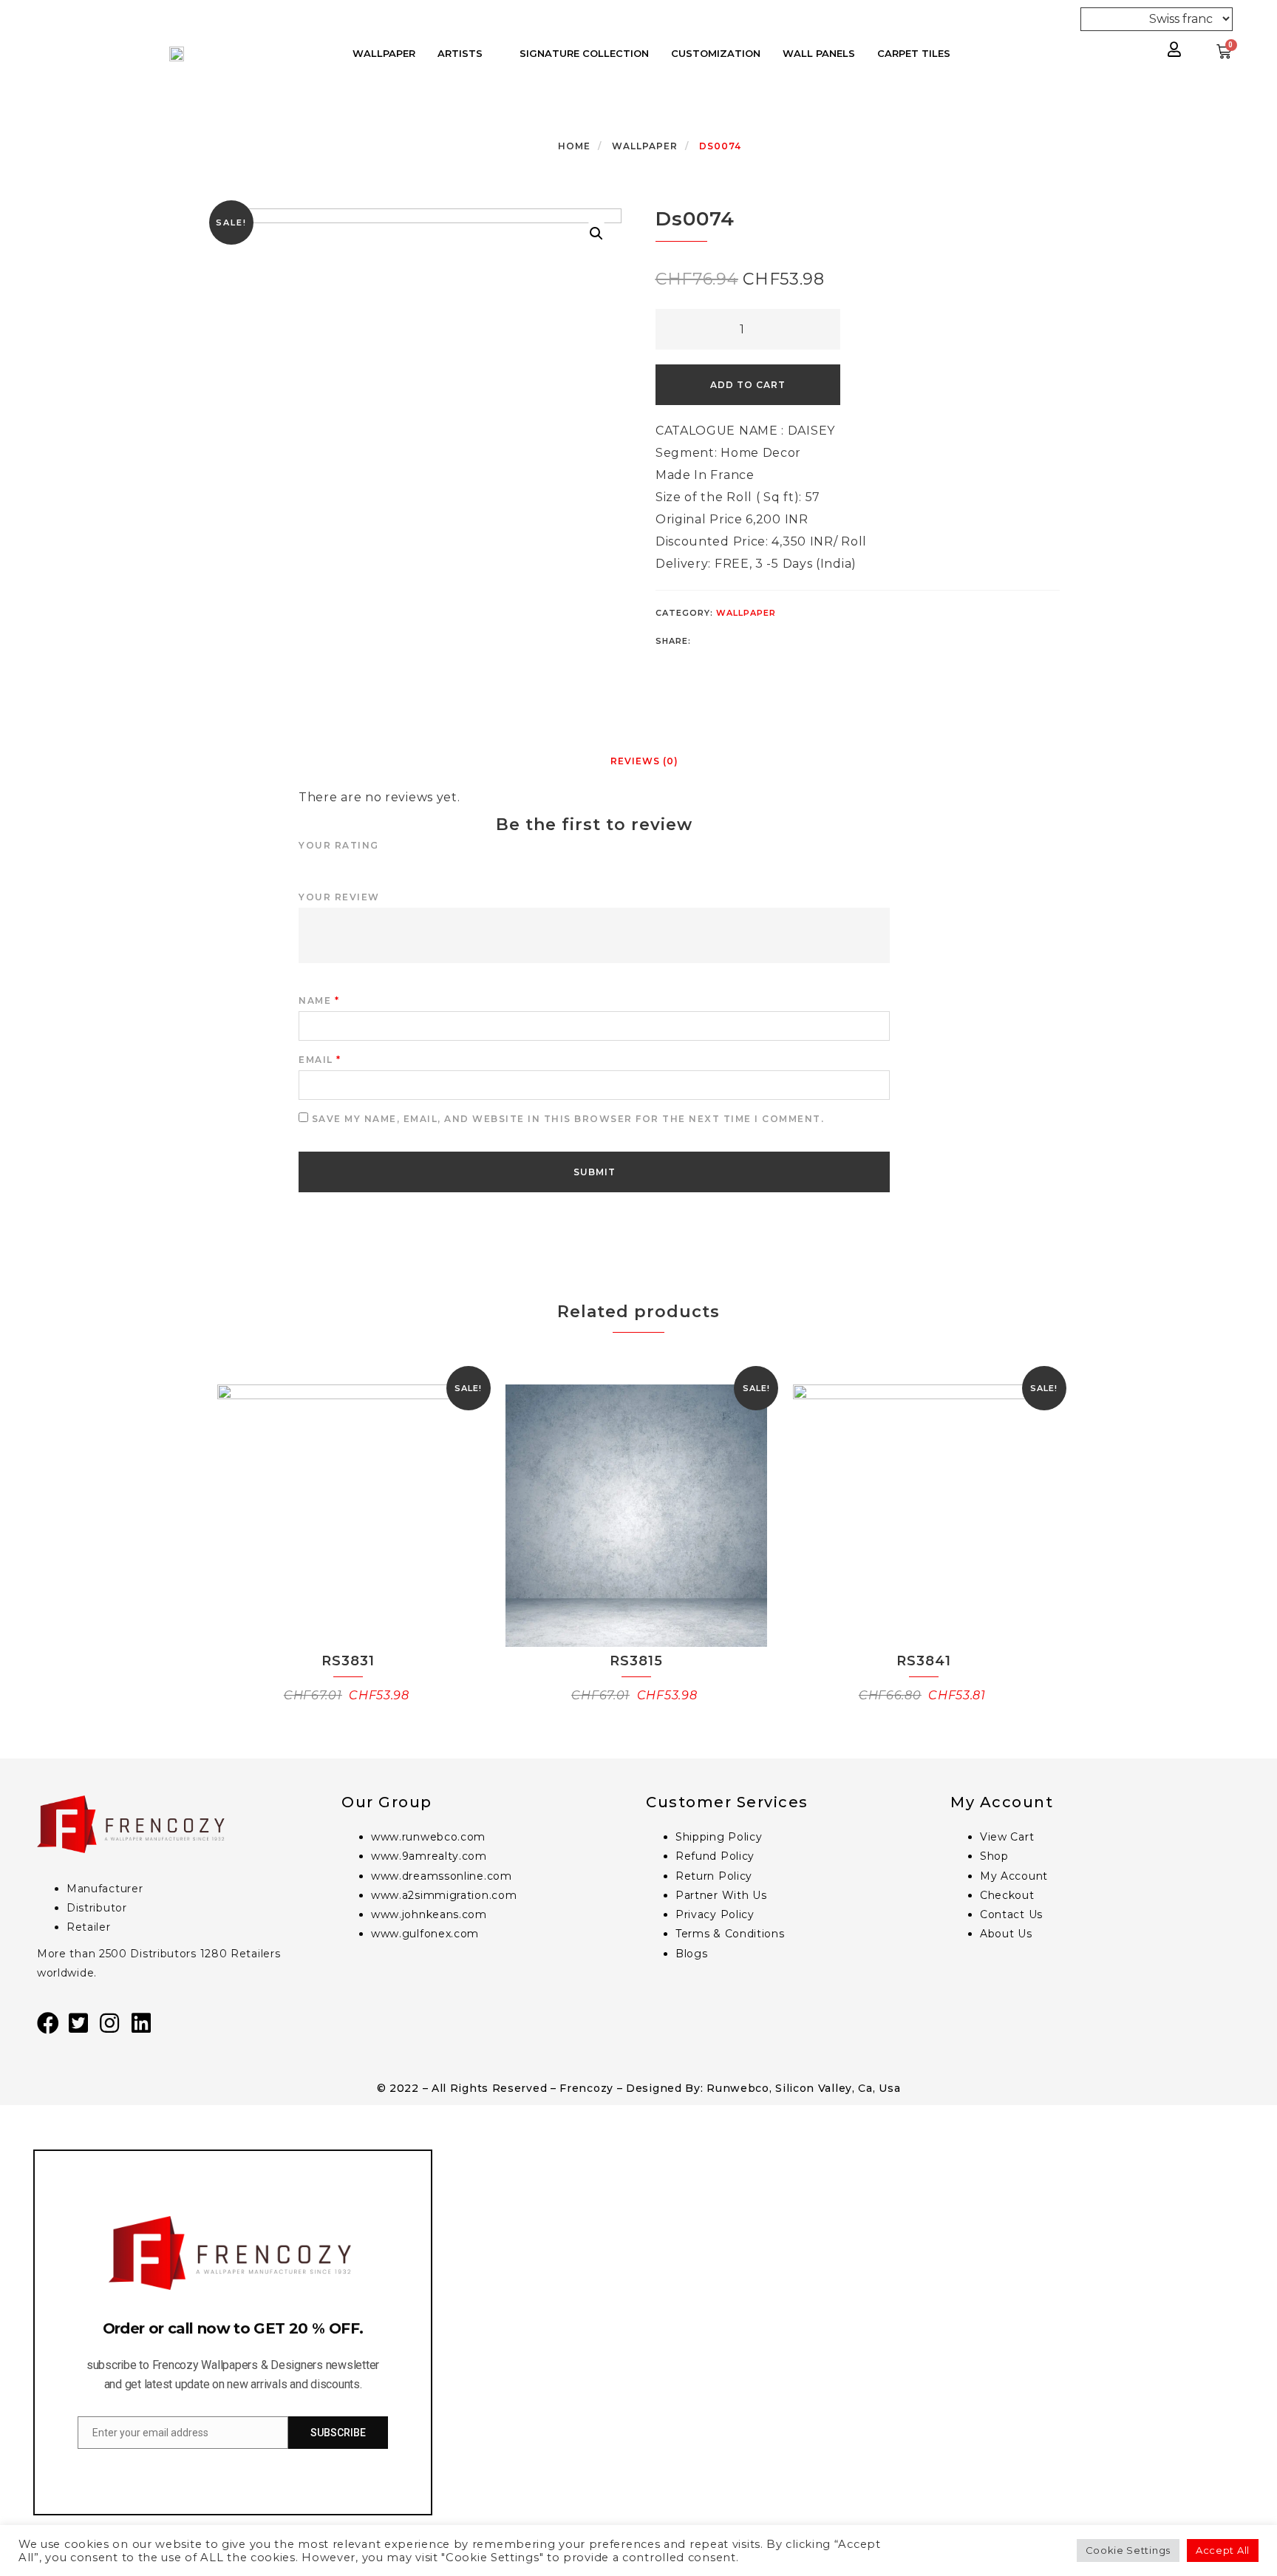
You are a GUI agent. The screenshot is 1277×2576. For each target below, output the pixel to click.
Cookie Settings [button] (1128, 2550)
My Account (1014, 1876)
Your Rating (339, 845)
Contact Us (1011, 1914)
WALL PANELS (819, 53)
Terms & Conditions (730, 1934)
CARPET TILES (914, 53)
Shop (994, 1856)
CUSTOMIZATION (716, 53)
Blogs (692, 1954)
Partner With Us (721, 1895)
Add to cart (748, 385)
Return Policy (714, 1876)
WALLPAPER (384, 53)
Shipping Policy (719, 1837)
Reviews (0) (644, 761)
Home (574, 146)
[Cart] (1224, 52)
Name (319, 1000)
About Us (1006, 1934)
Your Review (339, 897)
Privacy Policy (715, 1914)
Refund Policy (715, 1856)
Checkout (1007, 1895)
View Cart (1007, 1837)
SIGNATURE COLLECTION (584, 53)
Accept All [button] (1223, 2550)
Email (320, 1060)
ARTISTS (460, 53)
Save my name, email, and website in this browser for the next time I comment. (568, 1119)
